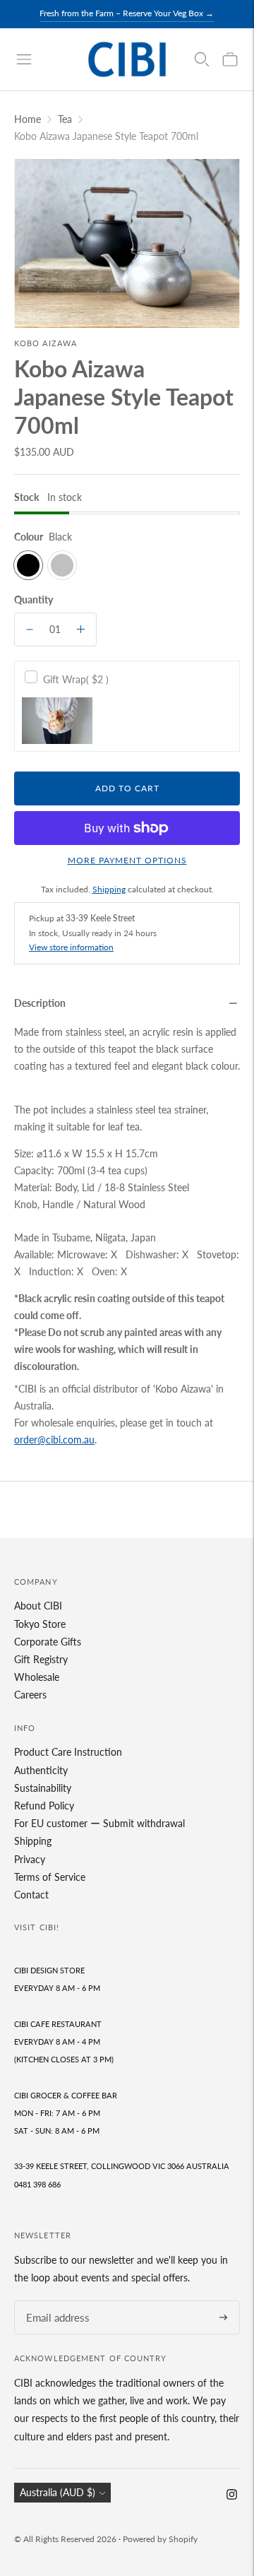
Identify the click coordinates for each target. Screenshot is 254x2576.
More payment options (127, 860)
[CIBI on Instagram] (232, 2496)
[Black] (28, 565)
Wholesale (37, 1677)
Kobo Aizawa (46, 343)
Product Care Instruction (68, 1752)
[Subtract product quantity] (30, 630)
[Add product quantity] (81, 630)
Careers (30, 1695)
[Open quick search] (202, 59)
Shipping (109, 889)
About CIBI (38, 1606)
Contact (31, 1895)
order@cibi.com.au (54, 1440)
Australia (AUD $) (58, 2492)
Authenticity (41, 1770)
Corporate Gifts (48, 1642)
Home (28, 119)
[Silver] (62, 565)
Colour (29, 537)
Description (40, 1003)
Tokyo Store (40, 1624)
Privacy (30, 1859)
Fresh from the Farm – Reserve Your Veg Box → (127, 13)
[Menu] (24, 59)
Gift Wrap (76, 679)
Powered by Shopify (160, 2539)
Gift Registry (41, 1659)
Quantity (34, 599)
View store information (71, 947)
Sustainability (43, 1788)
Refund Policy (44, 1806)
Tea (65, 119)
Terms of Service (50, 1877)
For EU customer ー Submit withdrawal (99, 1823)
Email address (54, 2301)
